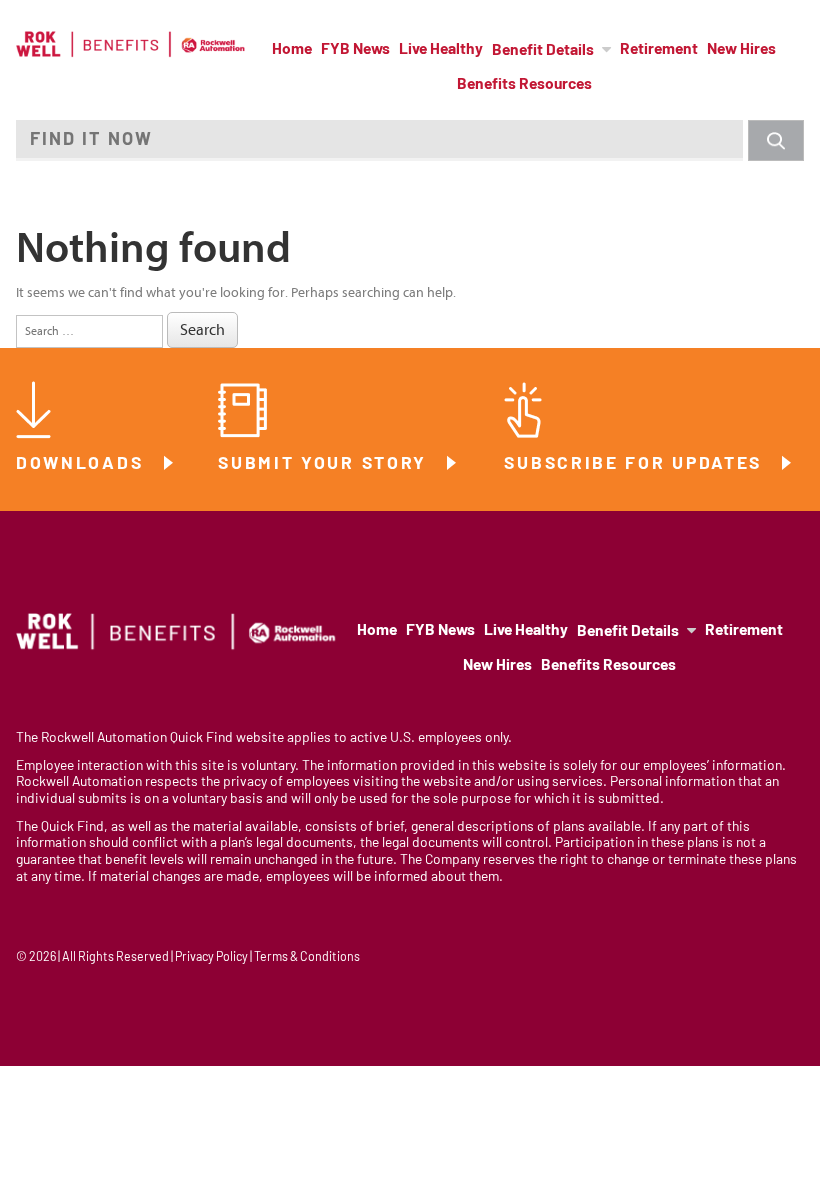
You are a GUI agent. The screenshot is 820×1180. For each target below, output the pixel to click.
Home (292, 50)
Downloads (83, 464)
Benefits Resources (524, 85)
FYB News (355, 50)
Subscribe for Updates (636, 464)
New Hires (741, 50)
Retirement (659, 50)
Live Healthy (441, 50)
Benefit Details (543, 51)
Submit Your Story (326, 464)
